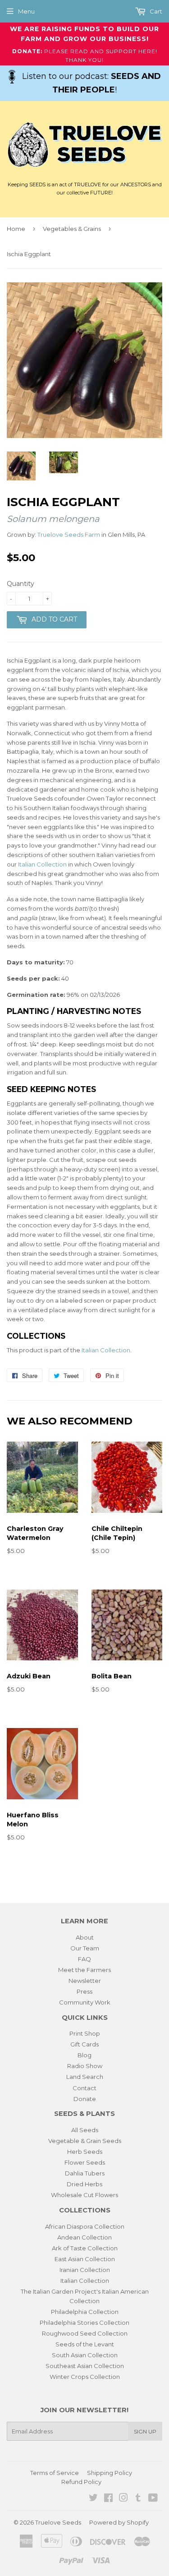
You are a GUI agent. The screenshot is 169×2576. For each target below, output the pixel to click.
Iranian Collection (85, 2270)
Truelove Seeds (58, 2522)
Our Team (85, 1948)
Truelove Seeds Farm (69, 535)
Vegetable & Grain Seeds (85, 2141)
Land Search (85, 2077)
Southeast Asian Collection (85, 2366)
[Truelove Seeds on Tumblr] (138, 2499)
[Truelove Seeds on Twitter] (93, 2499)
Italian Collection (42, 864)
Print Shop (85, 2033)
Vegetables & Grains (72, 229)
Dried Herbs (84, 2184)
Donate (85, 2099)
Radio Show (85, 2066)
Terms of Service (55, 2473)
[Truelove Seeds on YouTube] (153, 2499)
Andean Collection (84, 2237)
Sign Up (145, 2431)
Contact (84, 2088)
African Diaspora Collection (85, 2226)
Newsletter (85, 1981)
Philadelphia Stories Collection (84, 2323)
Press (84, 1991)
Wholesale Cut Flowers (84, 2195)
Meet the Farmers (84, 1970)
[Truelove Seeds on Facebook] (108, 2499)
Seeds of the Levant (85, 2344)
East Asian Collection (85, 2259)
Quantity (21, 584)
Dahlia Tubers (85, 2173)
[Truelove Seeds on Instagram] (123, 2499)
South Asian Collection (85, 2355)
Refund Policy (81, 2482)
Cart (155, 11)
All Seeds (85, 2130)
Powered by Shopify (119, 2522)
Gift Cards (84, 2044)
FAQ (84, 1959)
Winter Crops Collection (85, 2377)
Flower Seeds (85, 2162)
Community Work (85, 2002)
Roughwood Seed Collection (85, 2333)
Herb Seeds (85, 2152)
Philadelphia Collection (85, 2312)
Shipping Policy (110, 2473)
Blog (84, 2055)
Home (16, 229)
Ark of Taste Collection (85, 2248)
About (85, 1937)
